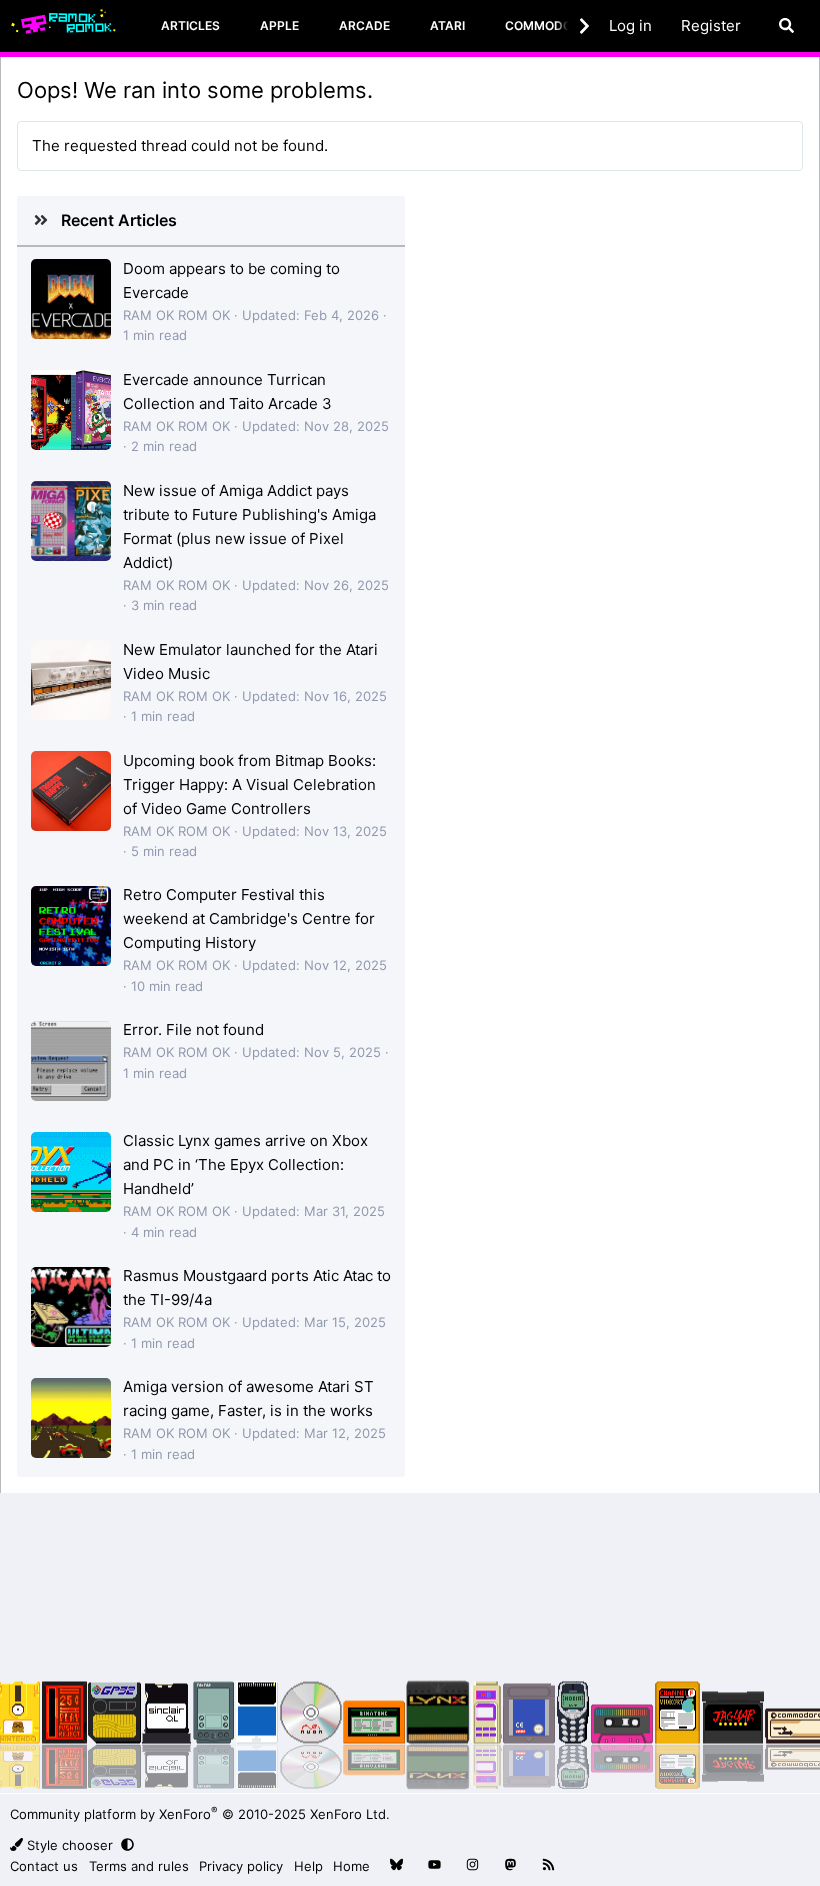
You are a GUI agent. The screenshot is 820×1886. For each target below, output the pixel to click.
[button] (129, 1845)
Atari (447, 25)
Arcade (364, 25)
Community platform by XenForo (200, 1814)
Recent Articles (119, 220)
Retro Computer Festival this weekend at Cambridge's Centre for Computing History (249, 918)
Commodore (546, 25)
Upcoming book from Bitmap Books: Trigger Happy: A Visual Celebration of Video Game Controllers (249, 784)
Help (308, 1866)
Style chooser (70, 1845)
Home (351, 1866)
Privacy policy (241, 1866)
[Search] (786, 26)
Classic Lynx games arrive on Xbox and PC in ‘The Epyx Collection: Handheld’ (245, 1164)
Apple (279, 25)
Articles (190, 25)
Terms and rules (139, 1866)
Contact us (44, 1866)
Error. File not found (193, 1029)
